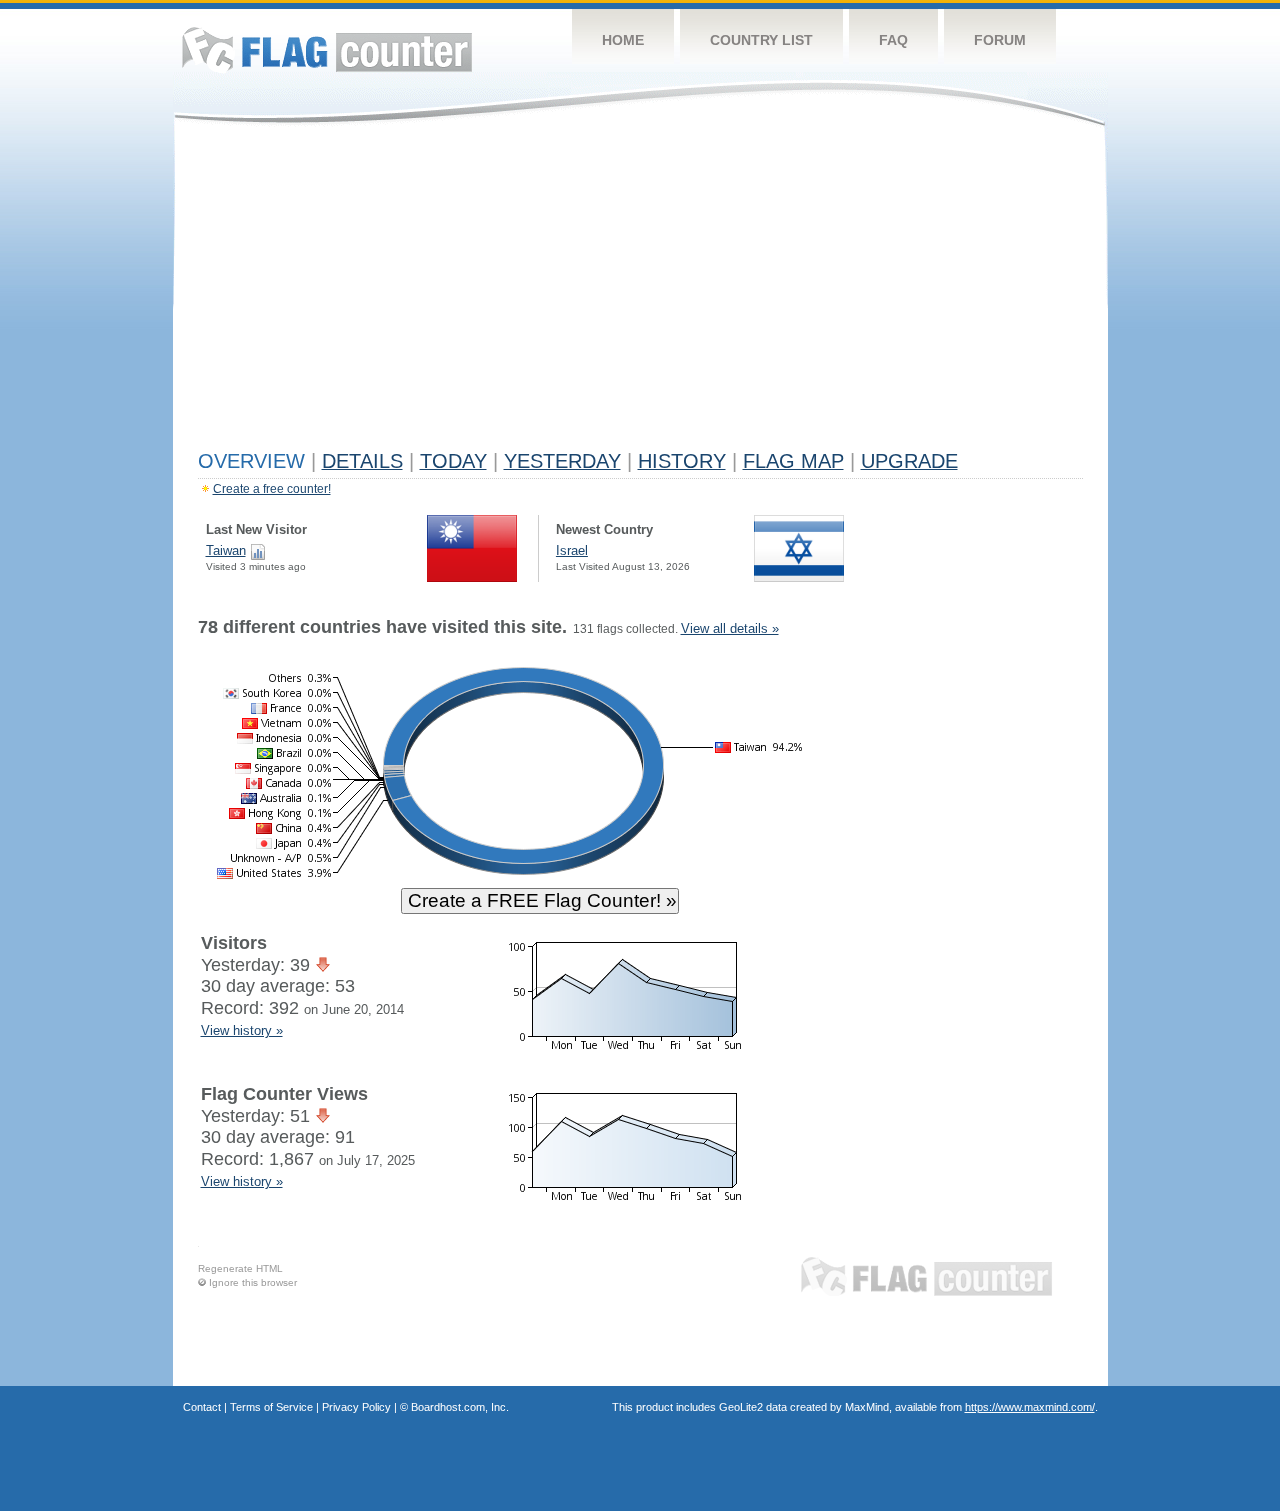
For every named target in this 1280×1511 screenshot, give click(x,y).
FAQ (893, 40)
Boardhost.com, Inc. (460, 1407)
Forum (1000, 40)
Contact (202, 1407)
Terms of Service (271, 1407)
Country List (761, 40)
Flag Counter (327, 49)
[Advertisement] (640, 292)
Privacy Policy (356, 1407)
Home (623, 40)
